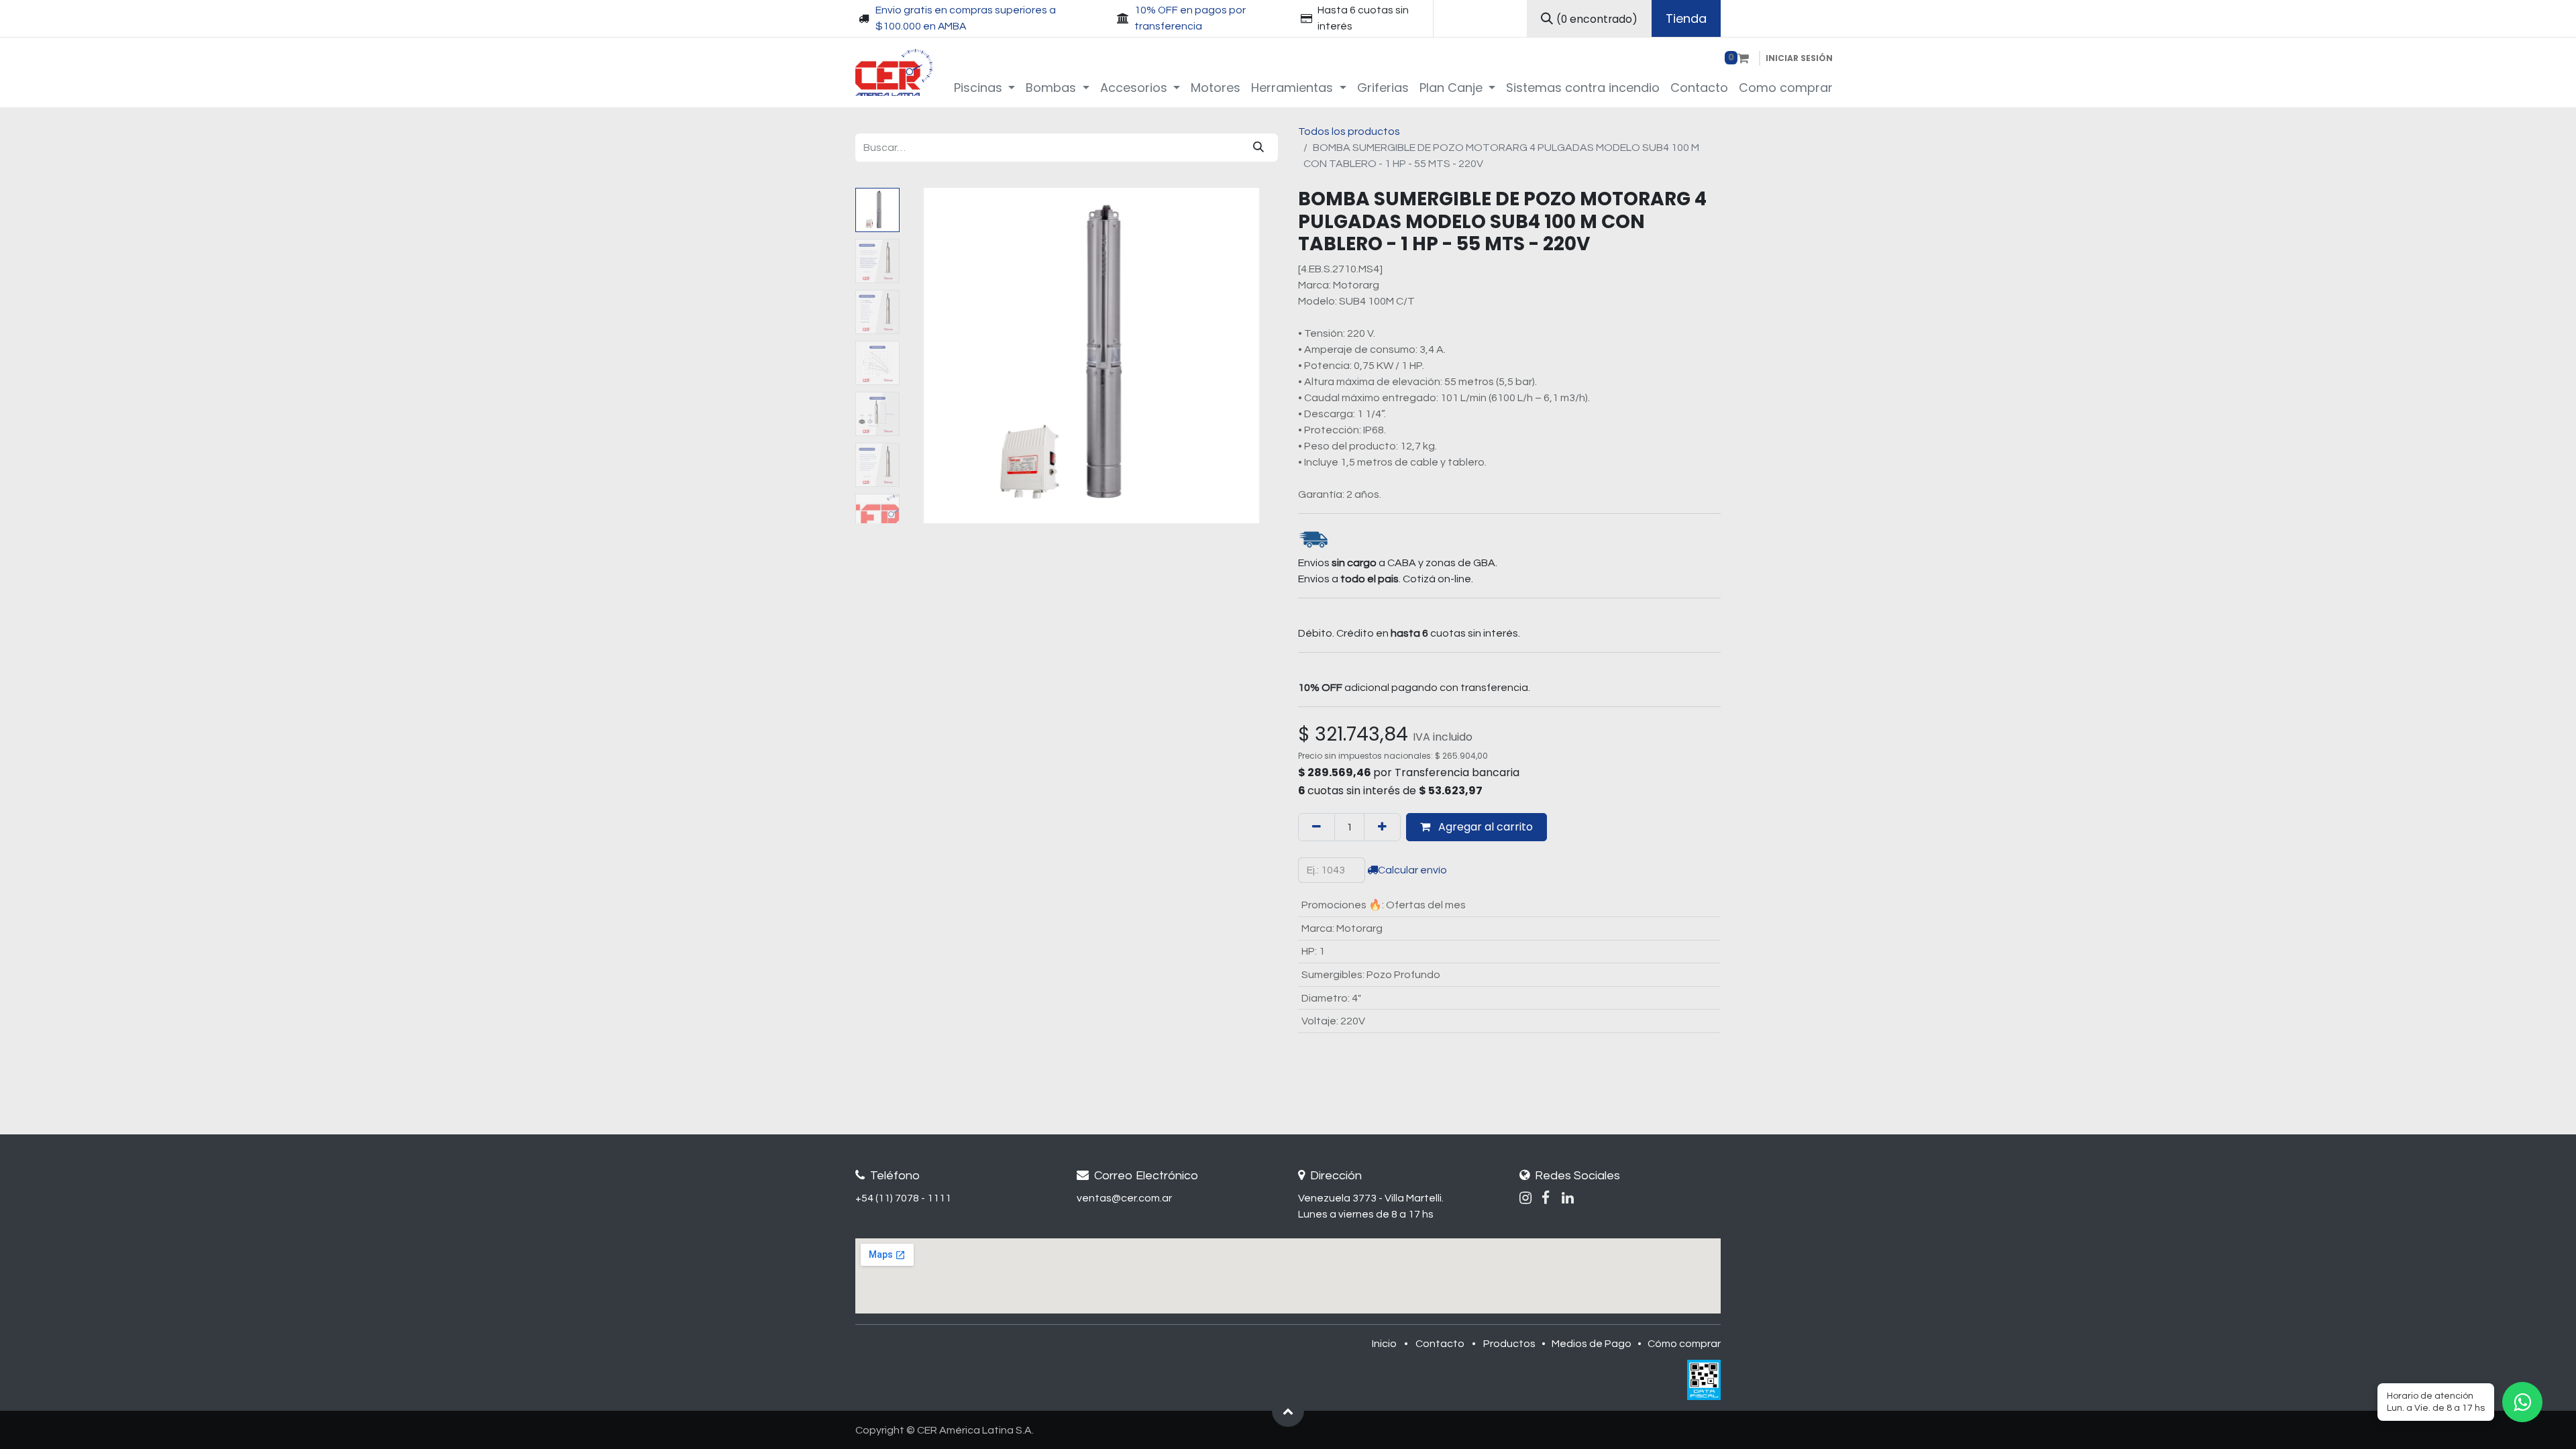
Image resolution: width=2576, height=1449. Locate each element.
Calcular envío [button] (1412, 870)
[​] (1525, 1198)
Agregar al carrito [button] (1484, 827)
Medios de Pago (1592, 1344)
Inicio (1384, 1344)
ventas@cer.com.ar (1124, 1198)
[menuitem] (985, 88)
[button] (933, 356)
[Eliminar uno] (1317, 827)
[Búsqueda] (1258, 148)
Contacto (1440, 1344)
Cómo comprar (1684, 1344)
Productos (1509, 1344)
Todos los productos (1349, 131)
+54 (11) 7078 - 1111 (903, 1198)
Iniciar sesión (1799, 58)
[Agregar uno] (1382, 827)
